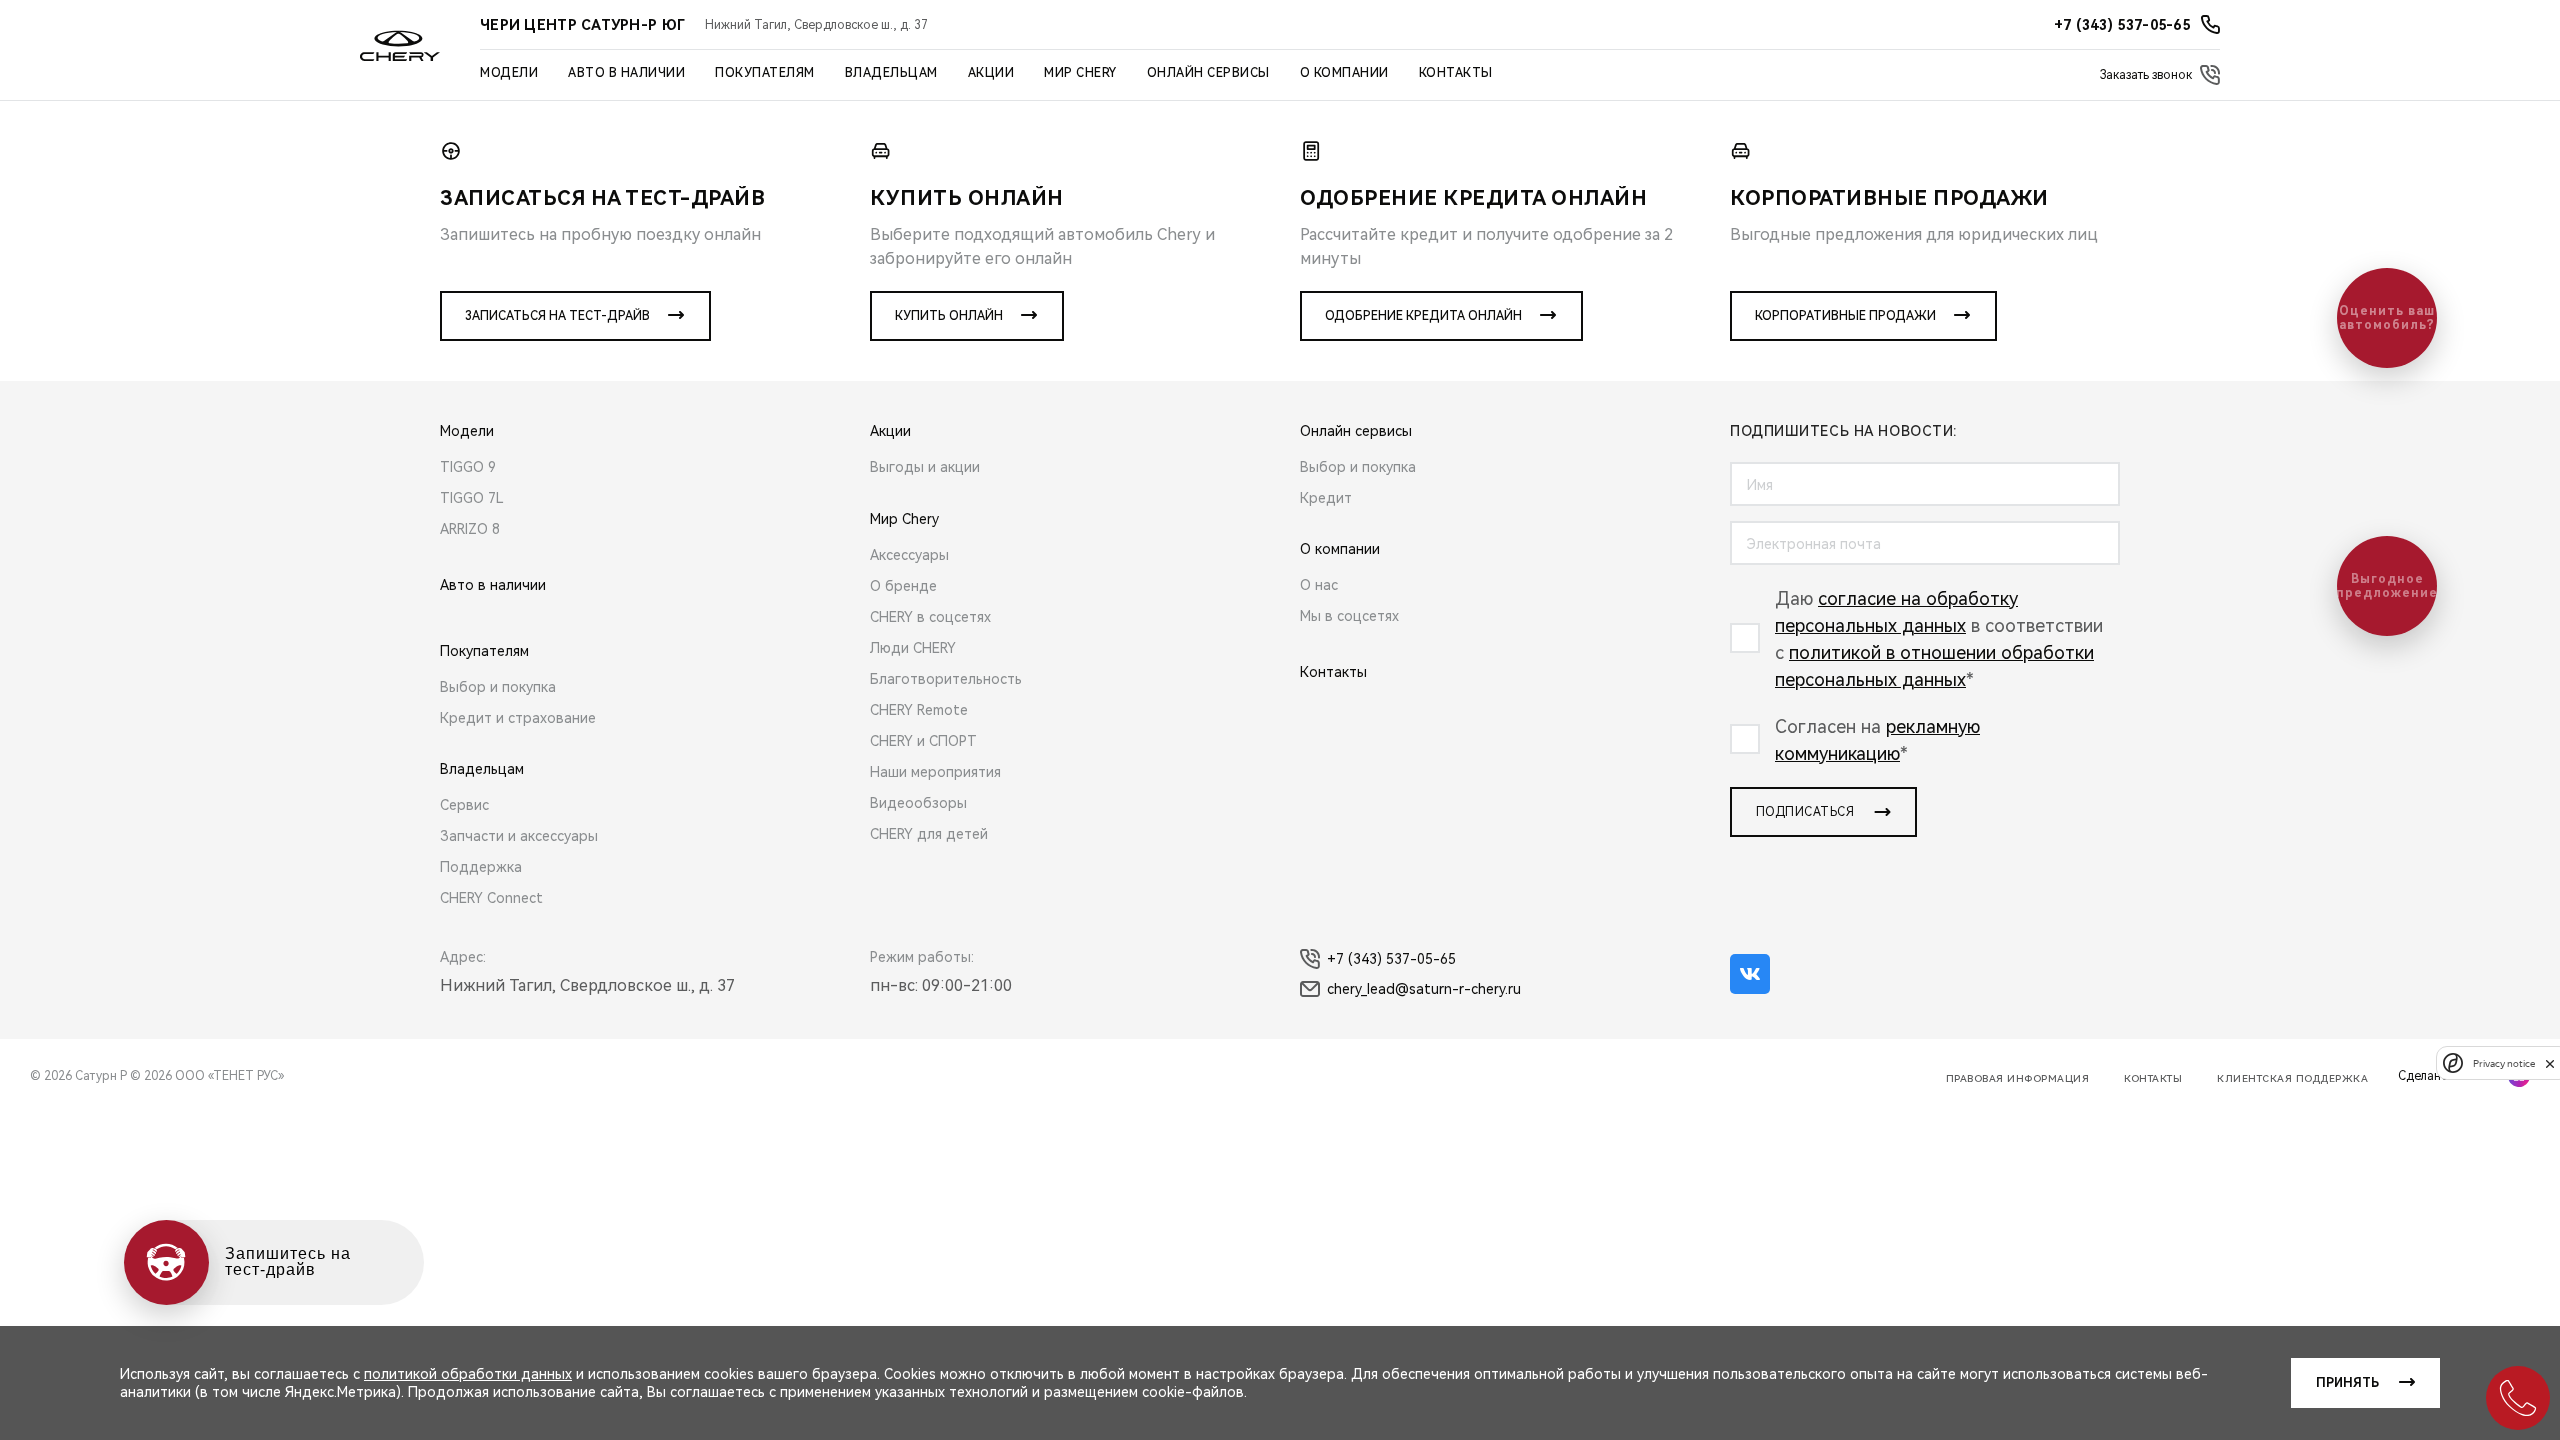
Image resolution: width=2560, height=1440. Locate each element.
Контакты (1456, 73)
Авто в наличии (626, 73)
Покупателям (765, 73)
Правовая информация (2018, 1078)
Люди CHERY (913, 648)
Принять (2347, 1383)
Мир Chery (1080, 73)
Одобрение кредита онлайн (1423, 316)
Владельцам (891, 73)
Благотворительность (946, 679)
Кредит (1326, 498)
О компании (1344, 73)
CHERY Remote (919, 710)
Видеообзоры (918, 803)
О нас (1319, 585)
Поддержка (481, 867)
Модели (509, 73)
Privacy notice (2504, 1063)
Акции (991, 73)
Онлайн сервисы (1208, 73)
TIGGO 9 (468, 467)
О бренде (903, 586)
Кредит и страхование (518, 718)
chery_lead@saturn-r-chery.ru (1424, 989)
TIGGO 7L (472, 498)
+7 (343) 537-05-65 (1391, 959)
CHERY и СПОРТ (923, 741)
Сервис (464, 805)
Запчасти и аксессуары (519, 836)
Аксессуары (909, 555)
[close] (2550, 1063)
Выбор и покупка (498, 687)
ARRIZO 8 (470, 529)
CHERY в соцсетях (930, 617)
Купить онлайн (949, 316)
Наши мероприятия (935, 772)
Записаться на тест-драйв (557, 316)
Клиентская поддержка (2292, 1078)
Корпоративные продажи (1845, 316)
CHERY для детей (929, 834)
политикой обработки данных (468, 1374)
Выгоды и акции (925, 467)
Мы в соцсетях (1349, 616)
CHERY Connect (491, 898)
